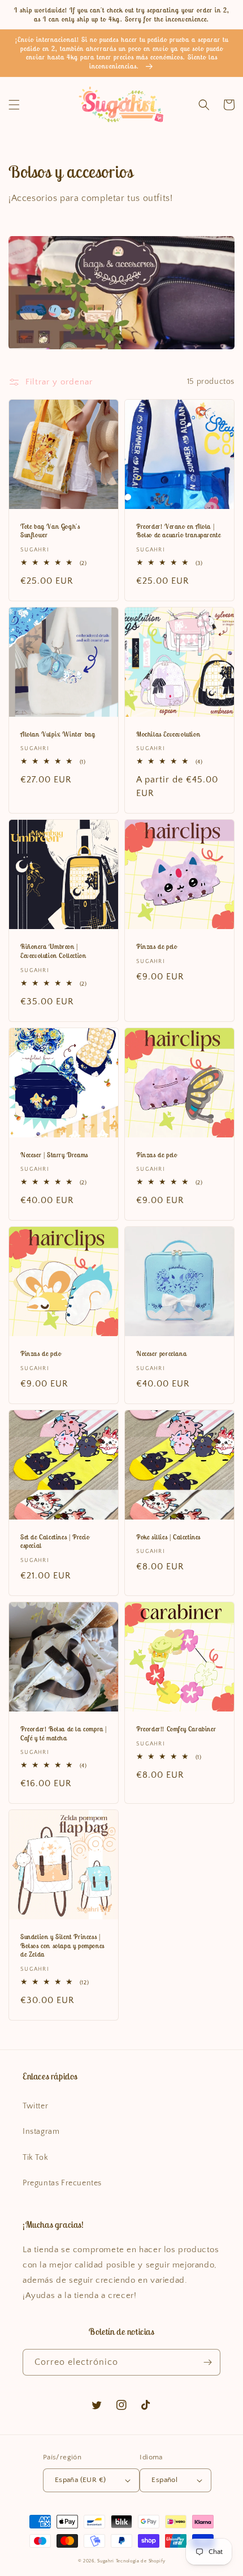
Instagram (41, 2132)
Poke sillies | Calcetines (168, 1537)
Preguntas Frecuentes (62, 2183)
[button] (14, 105)
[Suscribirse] (207, 2362)
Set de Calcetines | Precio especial (55, 1541)
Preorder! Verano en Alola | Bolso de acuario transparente (178, 531)
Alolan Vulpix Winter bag (58, 734)
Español (164, 2480)
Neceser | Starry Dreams (54, 1155)
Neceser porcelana (161, 1353)
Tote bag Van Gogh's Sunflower (50, 531)
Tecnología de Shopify (141, 2561)
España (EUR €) (81, 2480)
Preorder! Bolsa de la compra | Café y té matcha (64, 1733)
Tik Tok (35, 2158)
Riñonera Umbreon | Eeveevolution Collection (53, 951)
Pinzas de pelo (157, 946)
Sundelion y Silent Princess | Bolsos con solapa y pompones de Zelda (62, 1945)
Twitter (35, 2106)
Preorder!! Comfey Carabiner (176, 1729)
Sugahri (106, 2561)
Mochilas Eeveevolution (168, 734)
